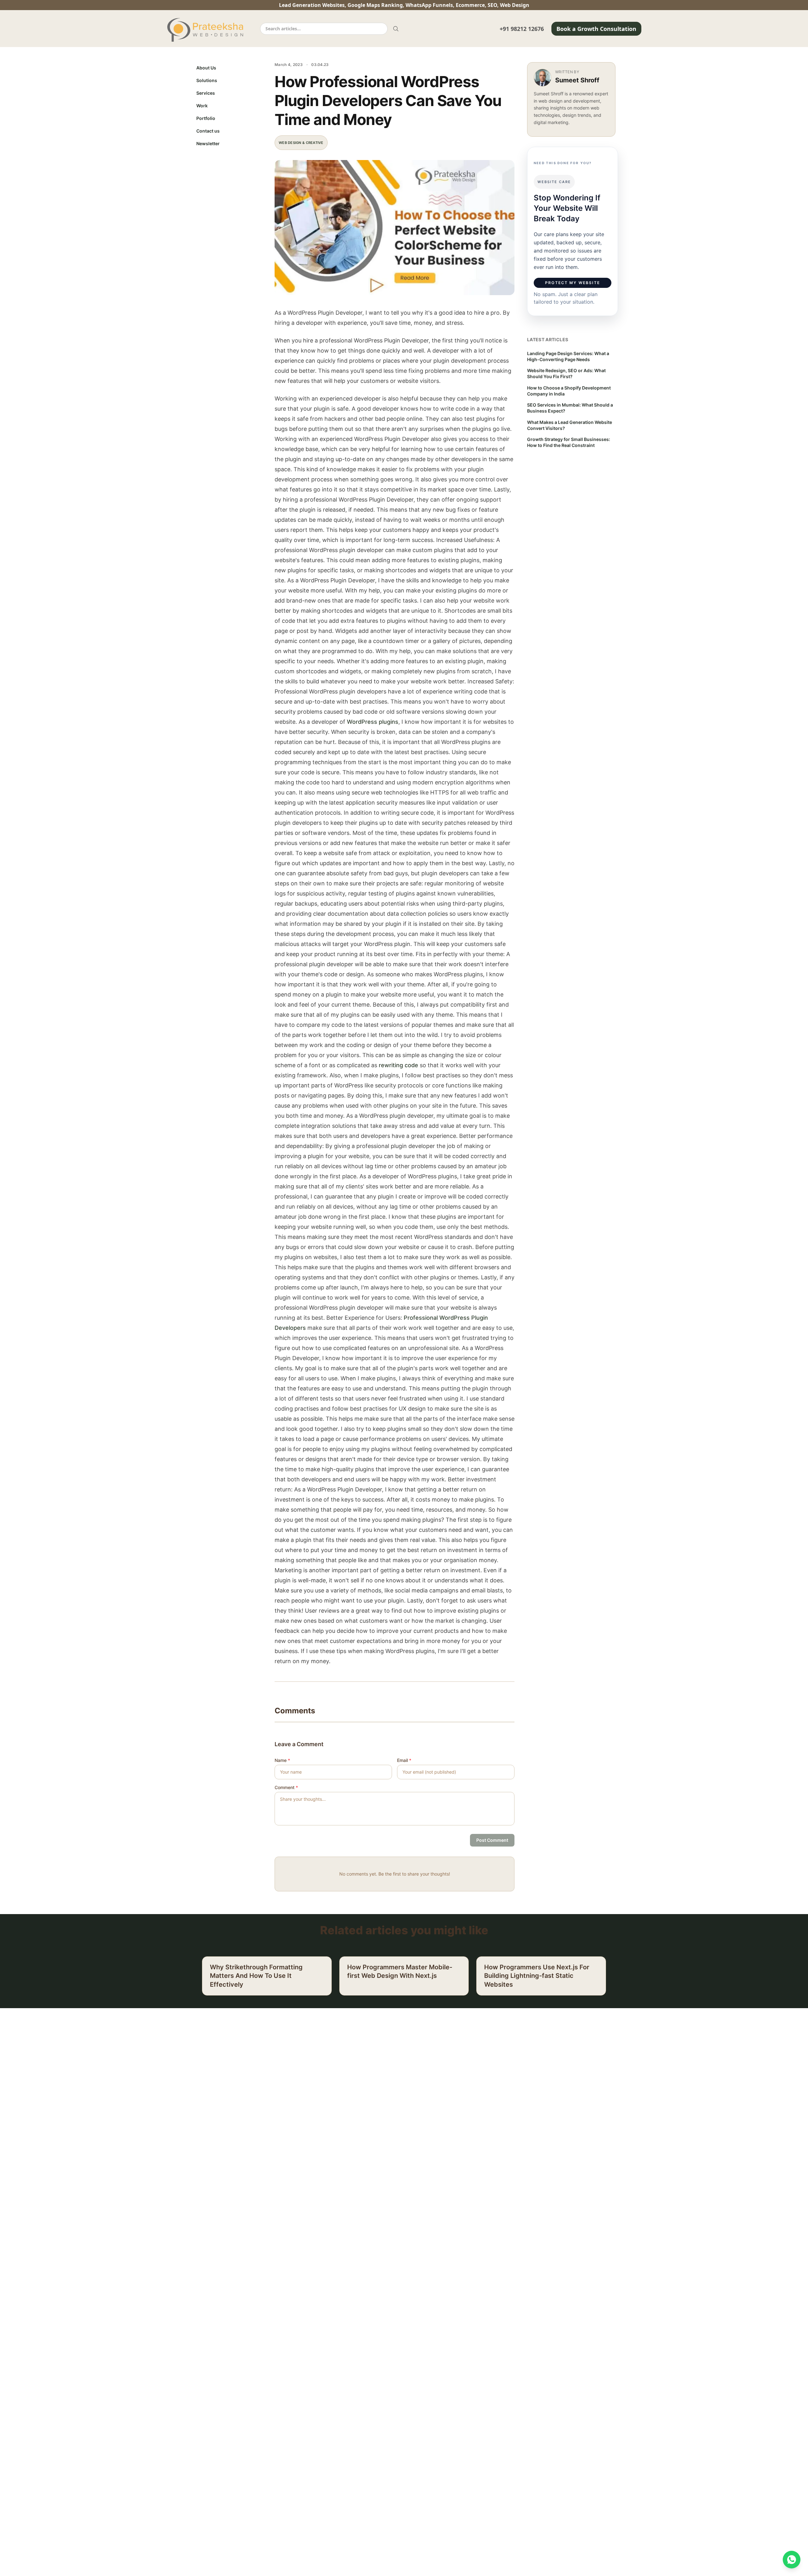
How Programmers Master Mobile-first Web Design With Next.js (400, 1972)
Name (282, 1760)
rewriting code (398, 1065)
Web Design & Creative (301, 143)
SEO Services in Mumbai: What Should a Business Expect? (570, 408)
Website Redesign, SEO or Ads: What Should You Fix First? (566, 373)
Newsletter (208, 143)
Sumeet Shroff (577, 80)
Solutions (207, 80)
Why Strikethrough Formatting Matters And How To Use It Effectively (256, 1976)
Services (206, 93)
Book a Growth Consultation (596, 29)
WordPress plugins (373, 722)
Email (404, 1760)
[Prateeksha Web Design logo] (207, 30)
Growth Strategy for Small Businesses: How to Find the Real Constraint (569, 442)
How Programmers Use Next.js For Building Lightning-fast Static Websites (537, 1976)
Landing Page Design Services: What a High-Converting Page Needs (568, 356)
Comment (286, 1787)
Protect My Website (573, 283)
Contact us (208, 131)
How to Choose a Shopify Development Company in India (569, 391)
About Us (206, 68)
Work (202, 106)
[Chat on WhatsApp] (792, 2560)
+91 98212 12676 (522, 29)
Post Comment (492, 1840)
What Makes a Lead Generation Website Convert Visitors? (570, 425)
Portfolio (206, 118)
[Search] (396, 29)
